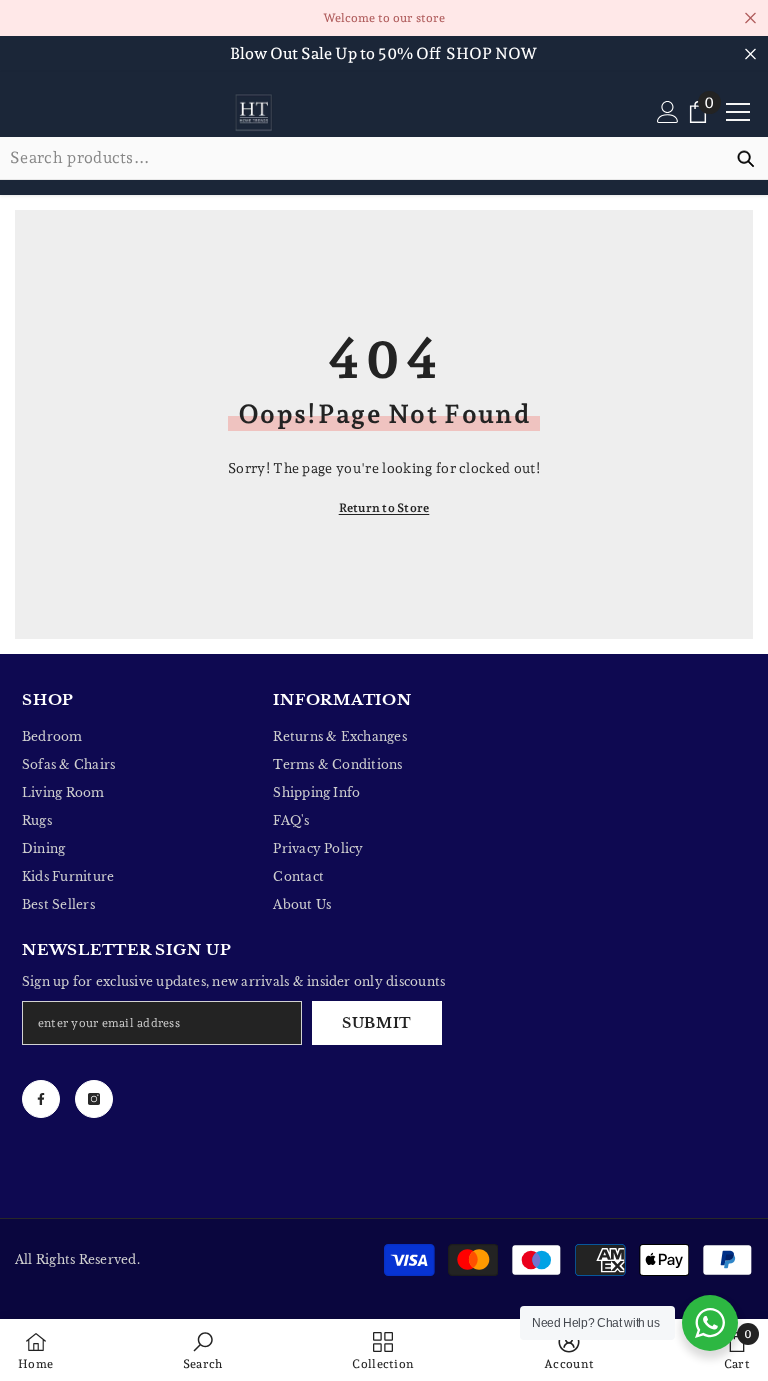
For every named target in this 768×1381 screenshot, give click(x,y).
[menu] (738, 112)
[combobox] (361, 158)
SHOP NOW (492, 53)
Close (750, 18)
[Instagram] (94, 1099)
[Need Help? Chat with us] (710, 1323)
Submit (377, 1023)
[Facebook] (41, 1099)
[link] (203, 1350)
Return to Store (384, 508)
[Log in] (668, 112)
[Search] (384, 158)
